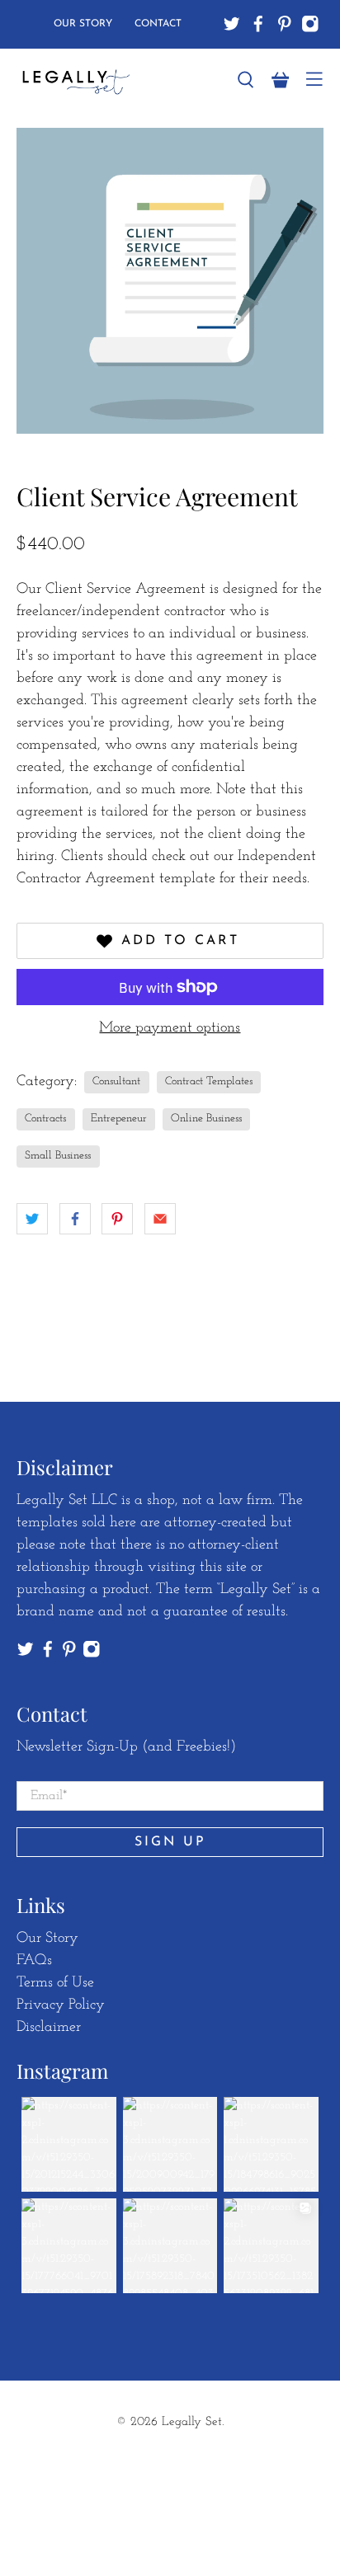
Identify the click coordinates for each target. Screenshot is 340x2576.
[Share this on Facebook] (75, 1219)
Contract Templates (209, 1081)
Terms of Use (55, 1983)
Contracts (45, 1119)
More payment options (170, 1028)
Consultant (116, 1081)
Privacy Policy (61, 2005)
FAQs (34, 1961)
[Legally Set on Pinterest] (285, 24)
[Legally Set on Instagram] (310, 24)
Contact (158, 24)
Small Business (58, 1156)
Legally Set (192, 2422)
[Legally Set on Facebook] (258, 24)
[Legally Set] (116, 80)
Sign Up (170, 1842)
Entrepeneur (119, 1119)
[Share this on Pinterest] (117, 1219)
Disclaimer (49, 2028)
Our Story (83, 24)
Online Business (206, 1119)
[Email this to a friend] (160, 1219)
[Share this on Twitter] (32, 1219)
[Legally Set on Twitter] (232, 24)
